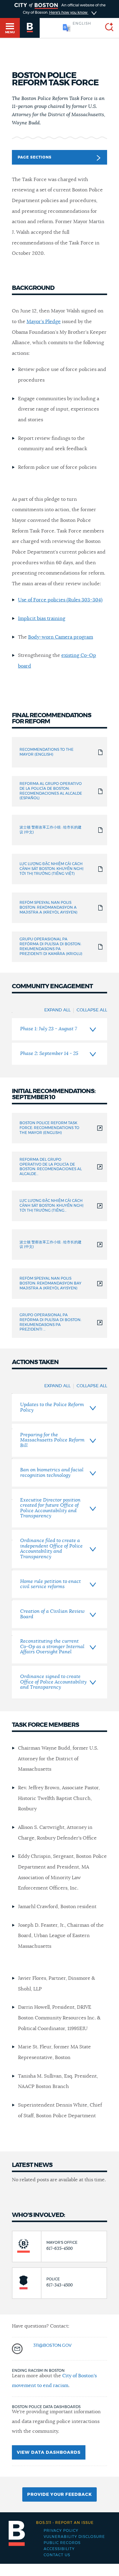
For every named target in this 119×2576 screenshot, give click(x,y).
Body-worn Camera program (61, 637)
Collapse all (92, 1010)
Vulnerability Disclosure (74, 2537)
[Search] (107, 28)
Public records (62, 2543)
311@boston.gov (52, 2346)
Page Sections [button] (35, 157)
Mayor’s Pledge (44, 322)
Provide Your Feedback (60, 2495)
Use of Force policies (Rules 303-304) (60, 600)
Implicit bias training (42, 618)
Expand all (57, 1010)
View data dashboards (49, 2453)
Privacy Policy (61, 2531)
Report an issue (65, 2523)
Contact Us (57, 2555)
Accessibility (59, 2549)
